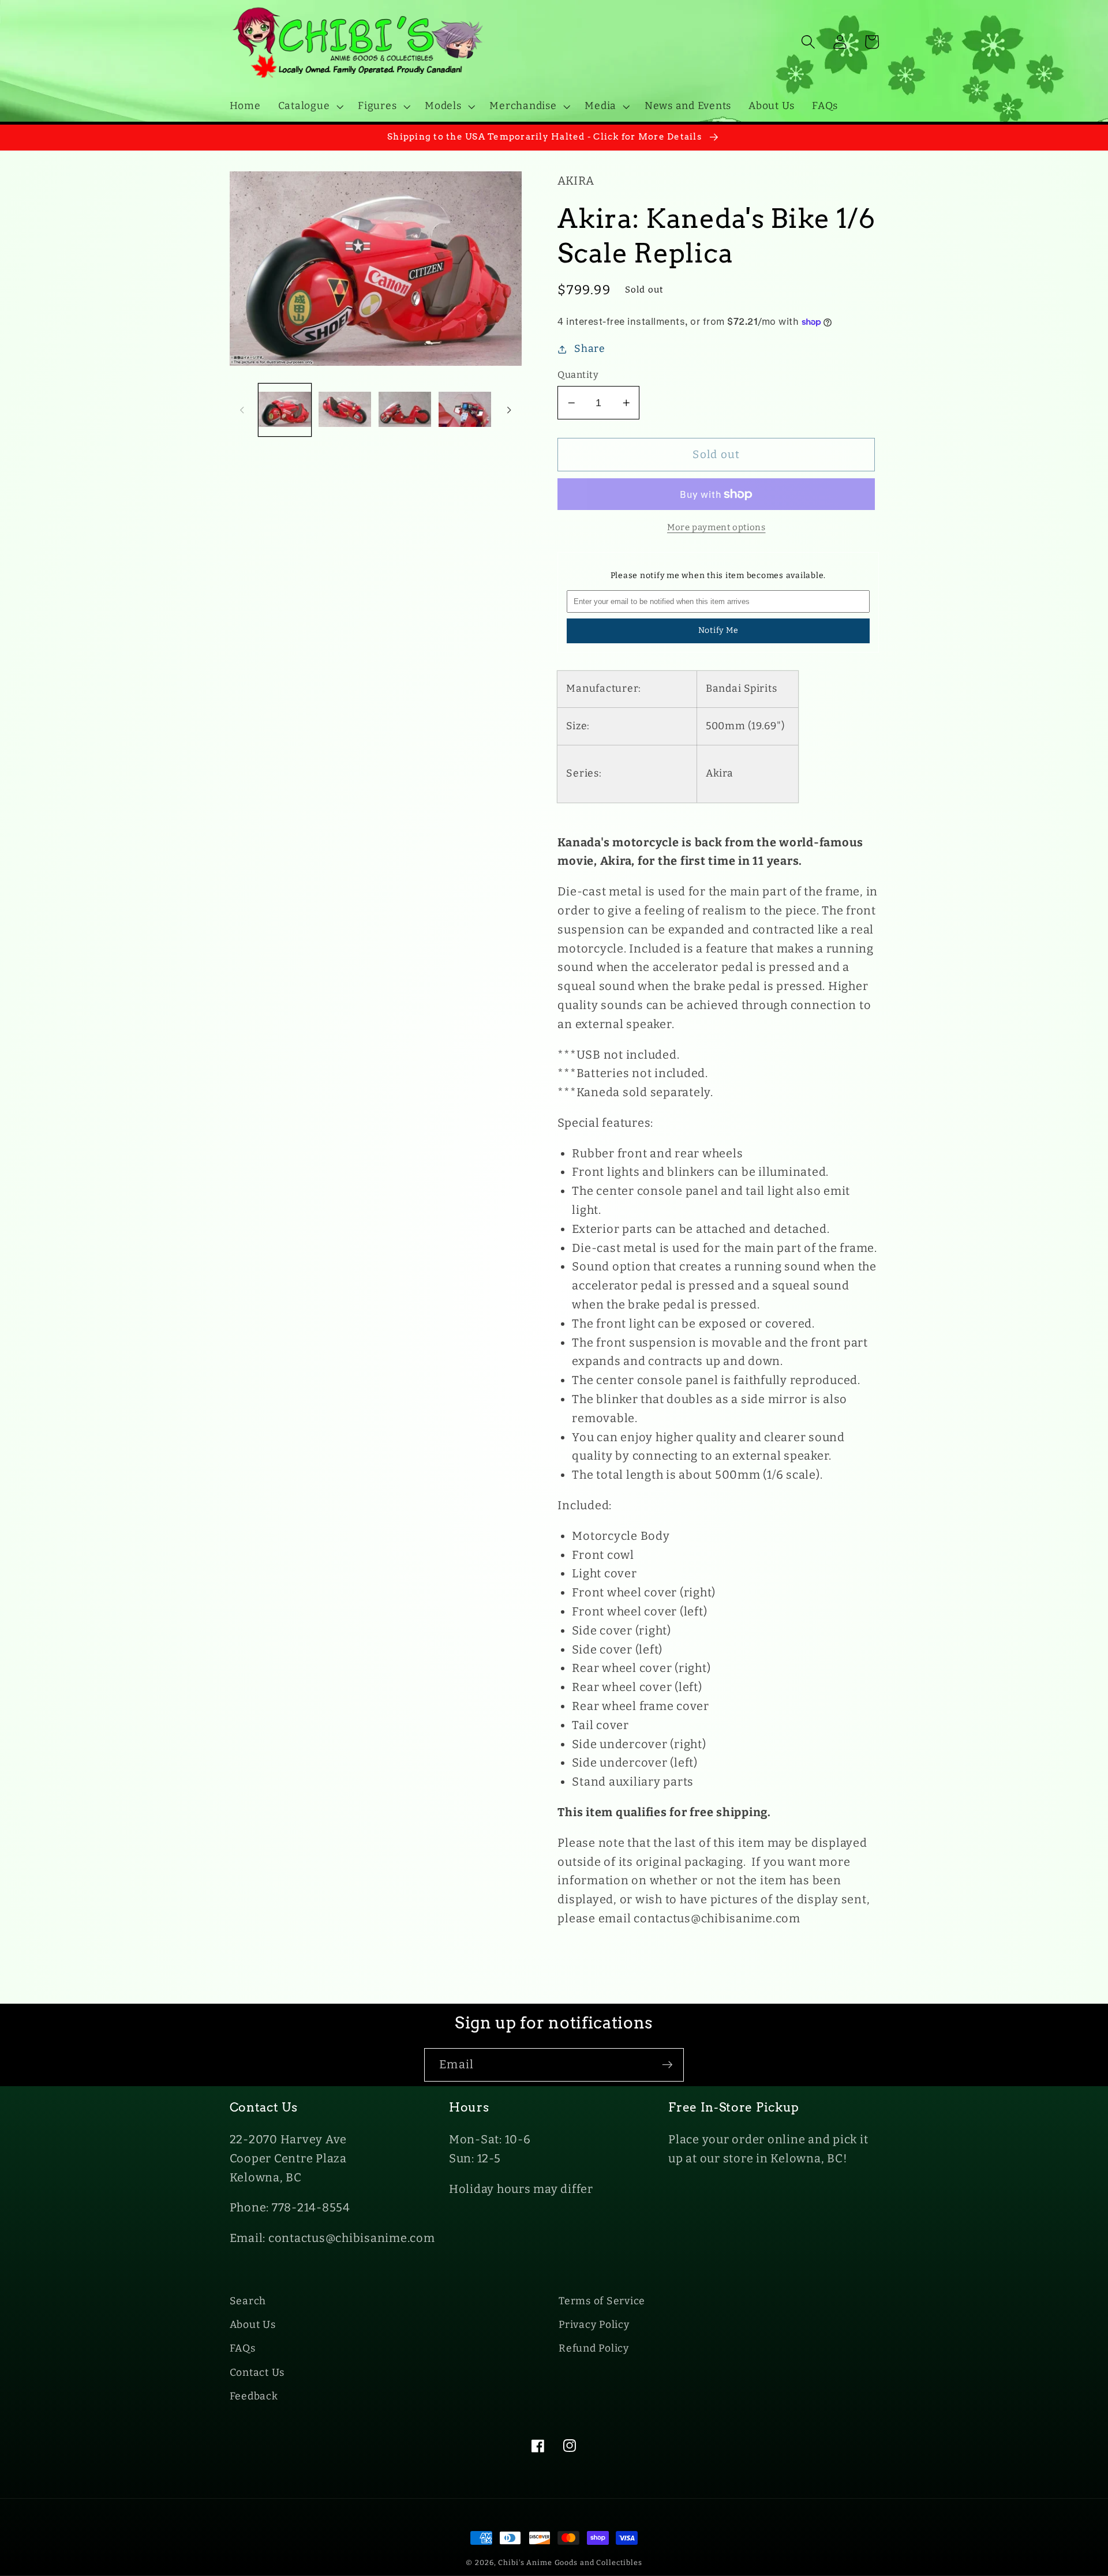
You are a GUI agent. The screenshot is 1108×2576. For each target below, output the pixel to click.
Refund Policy (594, 2348)
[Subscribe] (667, 2065)
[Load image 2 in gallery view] (345, 410)
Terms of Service (602, 2301)
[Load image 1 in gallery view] (285, 410)
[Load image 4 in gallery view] (465, 410)
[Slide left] (242, 410)
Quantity (578, 375)
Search (248, 2301)
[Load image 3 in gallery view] (405, 410)
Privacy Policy (594, 2325)
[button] (310, 106)
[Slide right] (509, 410)
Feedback (254, 2396)
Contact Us (257, 2373)
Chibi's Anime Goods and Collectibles (570, 2562)
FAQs (243, 2348)
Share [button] (590, 349)
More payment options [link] (716, 527)
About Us (253, 2325)
